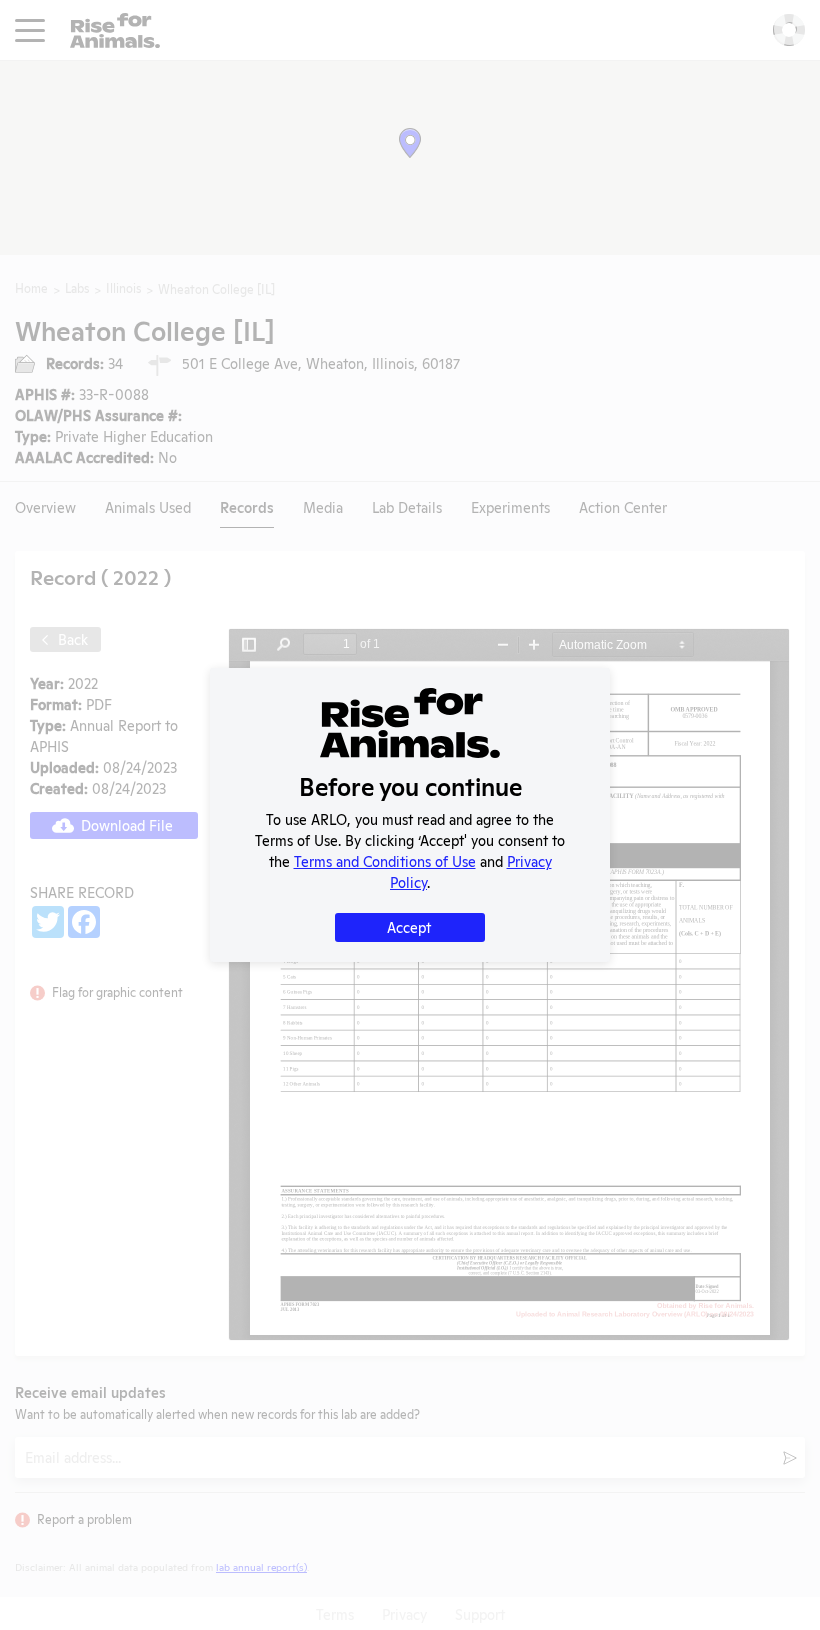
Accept (409, 926)
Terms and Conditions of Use (385, 860)
